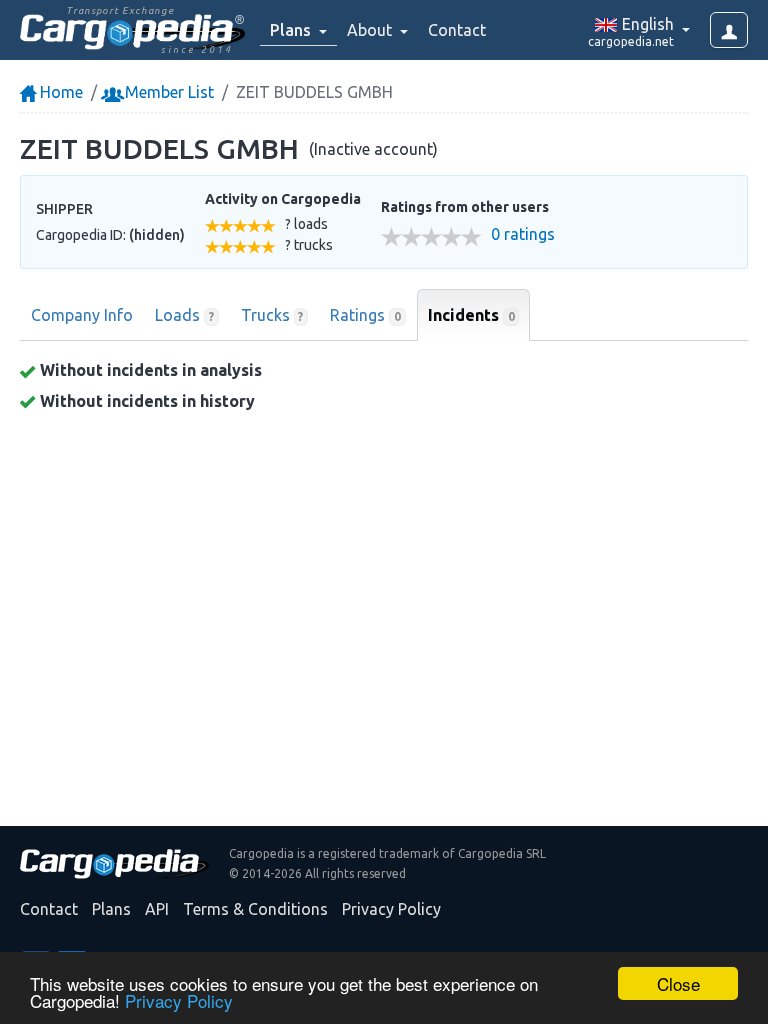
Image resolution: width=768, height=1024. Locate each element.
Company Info (82, 315)
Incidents (471, 315)
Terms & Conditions (255, 909)
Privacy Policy (179, 1000)
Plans (111, 909)
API (157, 909)
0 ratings (523, 234)
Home (59, 92)
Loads (184, 315)
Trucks (272, 315)
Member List (167, 92)
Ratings (365, 315)
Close (678, 983)
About (371, 30)
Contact (457, 30)
